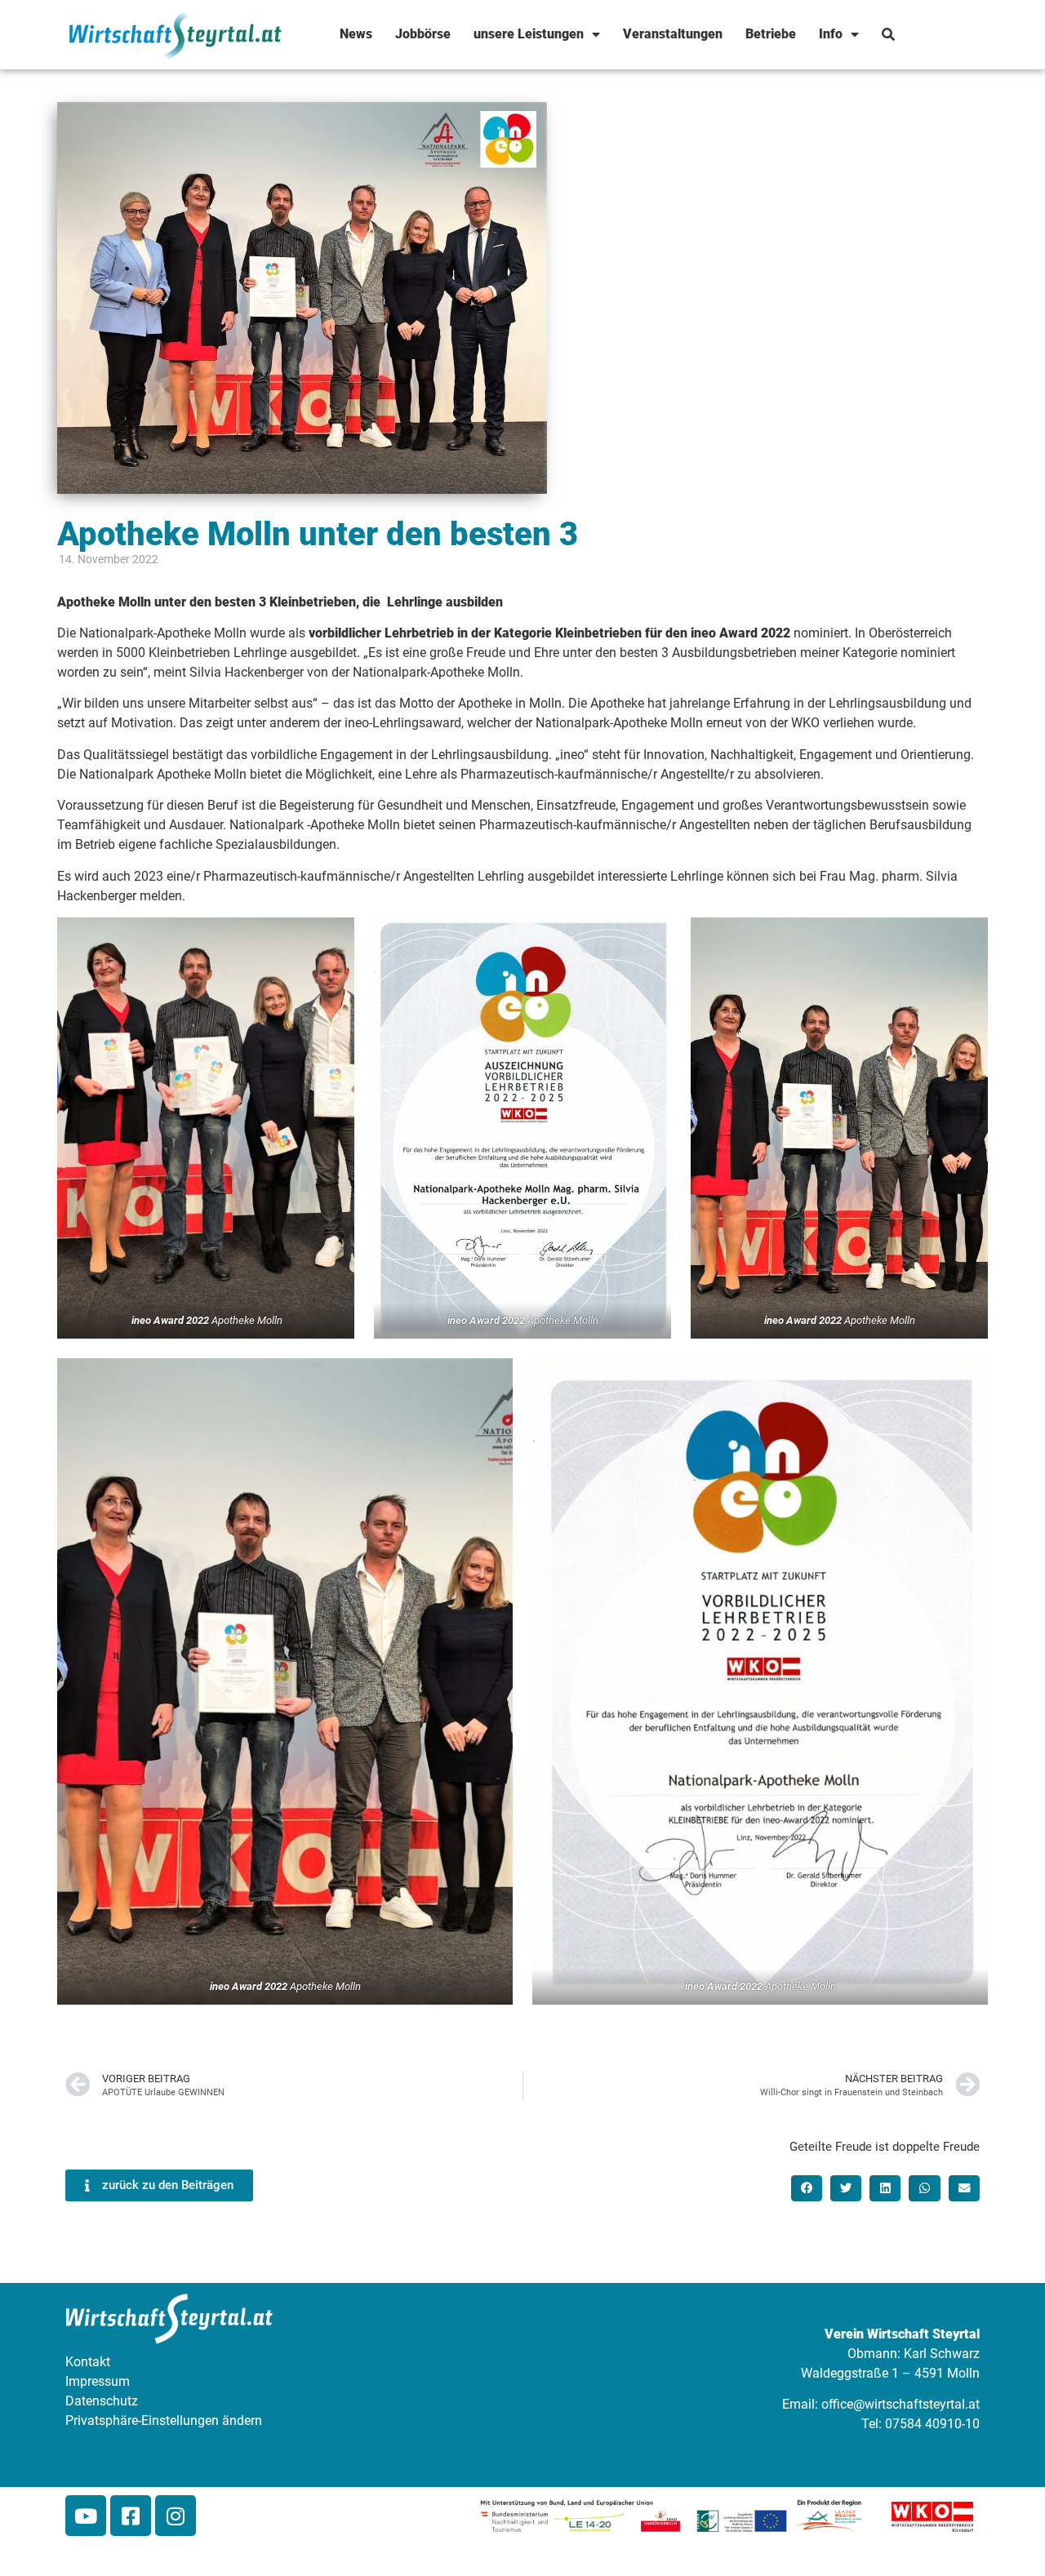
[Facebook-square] (131, 2516)
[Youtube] (86, 2516)
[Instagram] (176, 2516)
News (356, 34)
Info (831, 34)
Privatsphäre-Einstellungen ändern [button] (164, 2421)
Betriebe (771, 34)
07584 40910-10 (932, 2424)
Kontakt (88, 2362)
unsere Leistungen (529, 34)
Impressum (98, 2381)
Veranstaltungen (673, 34)
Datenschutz (102, 2401)
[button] (807, 2188)
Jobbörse (423, 34)
